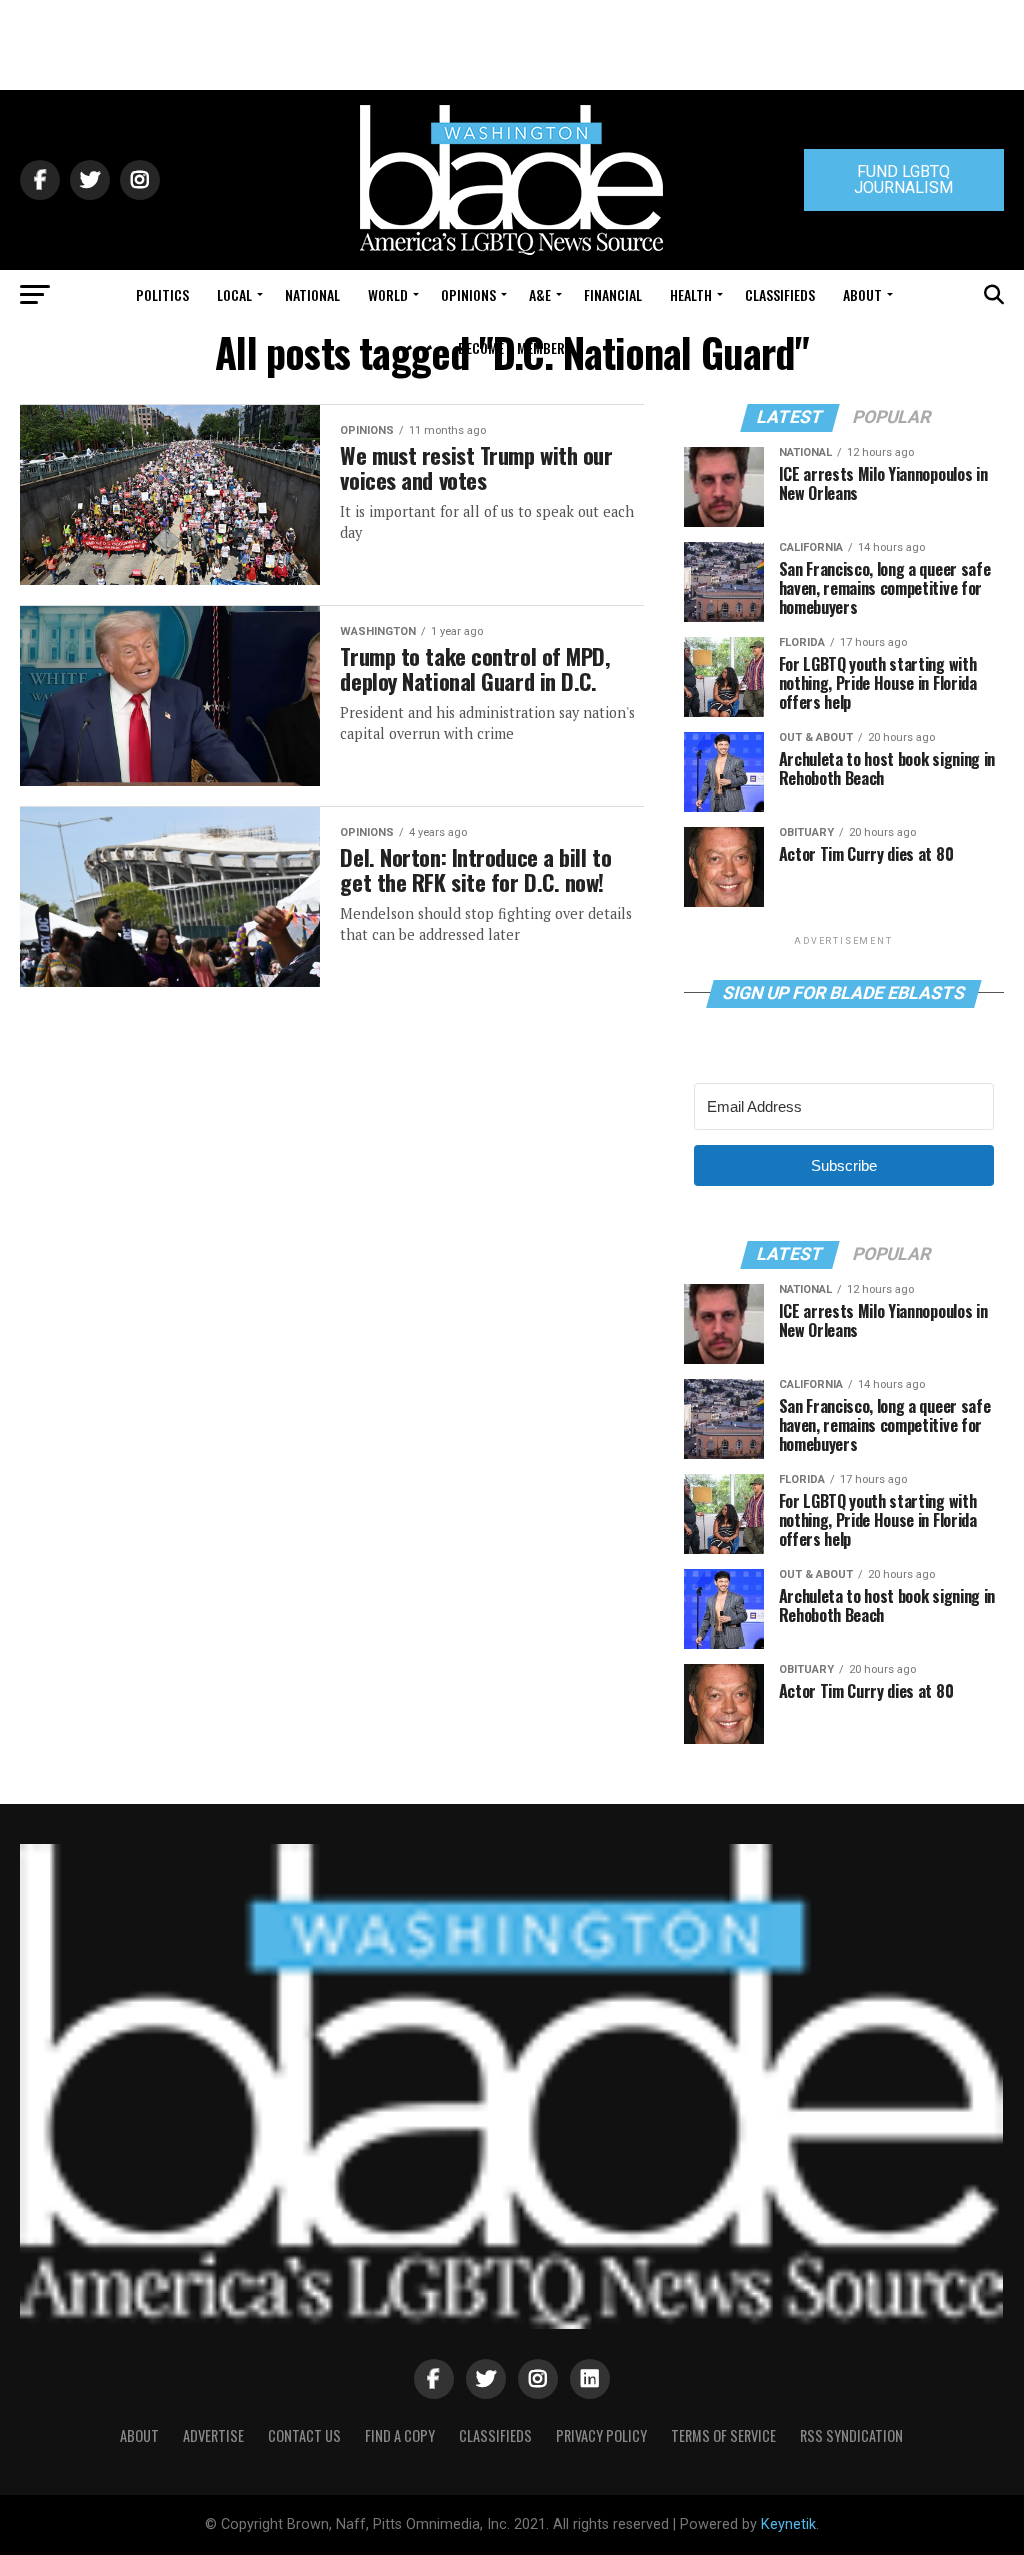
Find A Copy (400, 2435)
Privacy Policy (601, 2435)
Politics (162, 294)
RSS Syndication (851, 2435)
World (388, 294)
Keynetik (788, 2524)
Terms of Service (723, 2435)
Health (691, 294)
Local (234, 294)
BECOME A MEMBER (511, 347)
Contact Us (304, 2435)
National (312, 294)
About (862, 294)
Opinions (468, 294)
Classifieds (780, 294)
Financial (613, 294)
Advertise (213, 2435)
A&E (540, 294)
